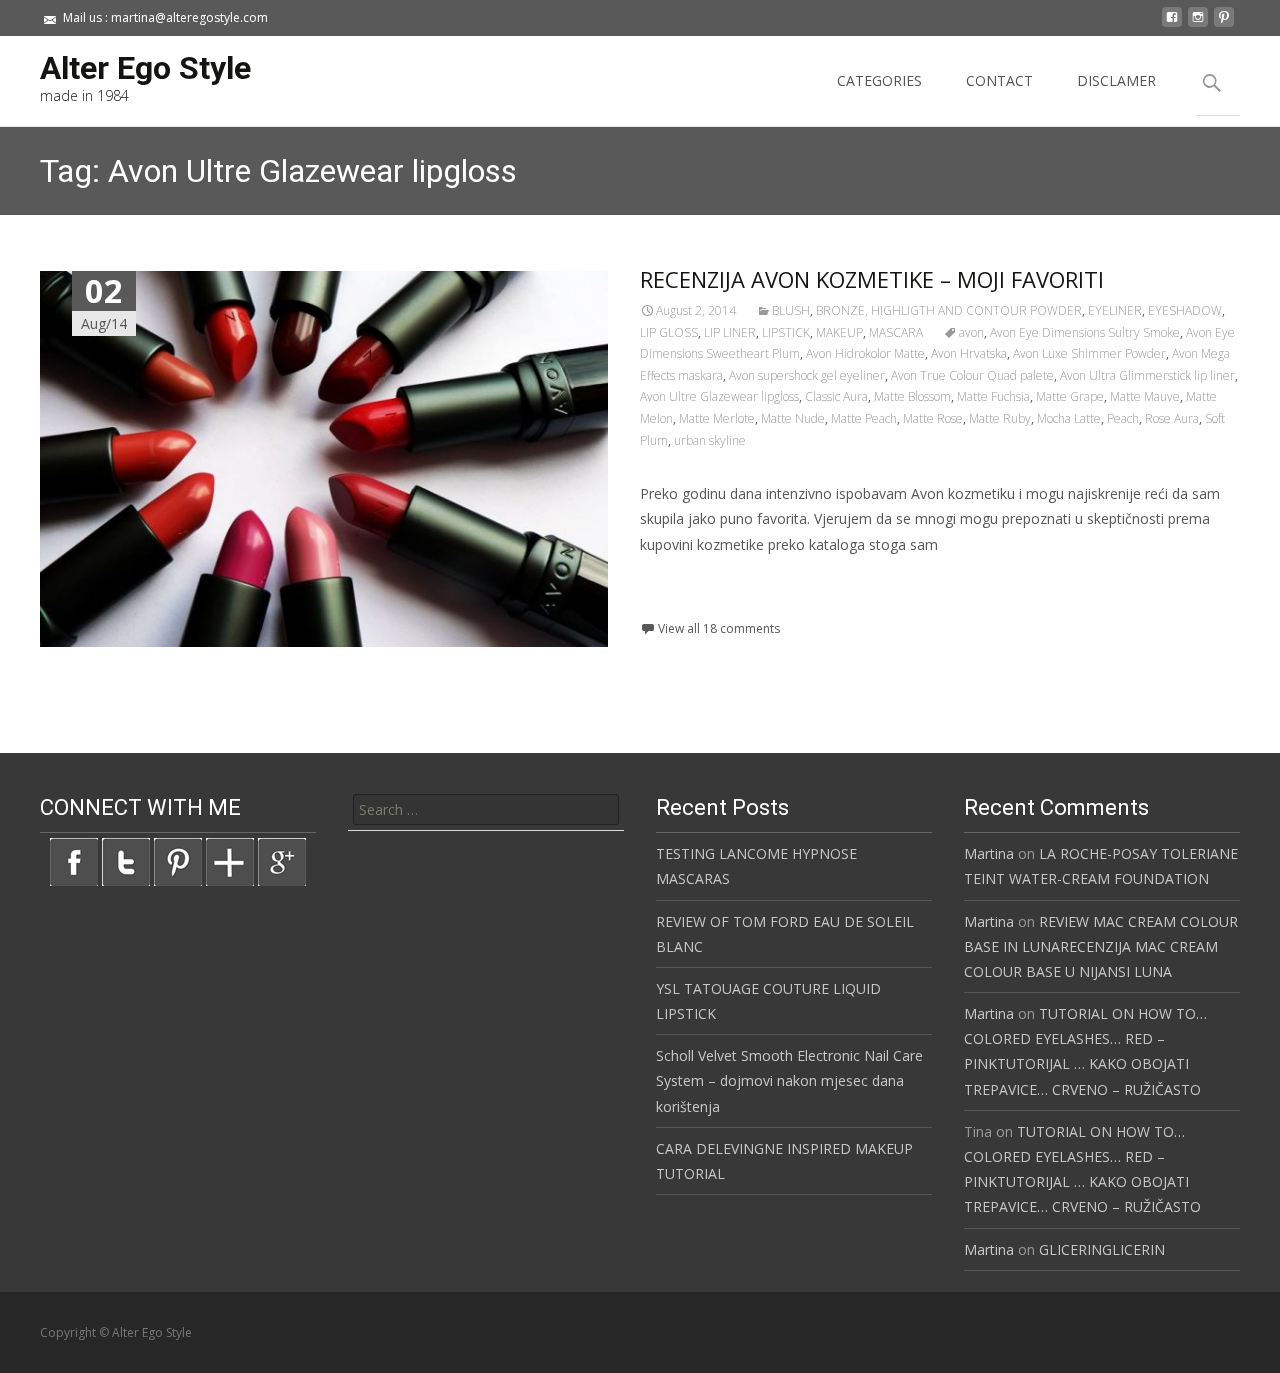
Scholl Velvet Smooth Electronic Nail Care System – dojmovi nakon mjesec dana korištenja (789, 1080)
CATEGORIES (879, 80)
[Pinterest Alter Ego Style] (178, 860)
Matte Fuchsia (993, 396)
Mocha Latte (1069, 418)
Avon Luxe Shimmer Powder (1089, 353)
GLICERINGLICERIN (1102, 1249)
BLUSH (791, 310)
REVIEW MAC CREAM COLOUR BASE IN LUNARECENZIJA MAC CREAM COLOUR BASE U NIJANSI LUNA (1101, 946)
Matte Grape (1070, 396)
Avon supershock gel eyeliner (807, 375)
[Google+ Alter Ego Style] (282, 860)
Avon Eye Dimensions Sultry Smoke (1085, 332)
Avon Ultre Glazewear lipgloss (719, 396)
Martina (989, 853)
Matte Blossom (912, 396)
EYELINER (1115, 310)
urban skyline (710, 440)
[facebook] (1172, 24)
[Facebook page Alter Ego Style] (74, 860)
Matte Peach (864, 418)
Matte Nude (793, 418)
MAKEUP (839, 332)
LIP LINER (730, 332)
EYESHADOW (1185, 310)
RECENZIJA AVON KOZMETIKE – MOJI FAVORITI (872, 279)
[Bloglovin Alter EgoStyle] (230, 860)
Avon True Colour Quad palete (972, 375)
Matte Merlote (717, 418)
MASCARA (896, 332)
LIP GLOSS (669, 332)
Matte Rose (933, 418)
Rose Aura (1172, 418)
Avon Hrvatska (969, 353)
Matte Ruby (1000, 418)
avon (971, 332)
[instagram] (1198, 24)
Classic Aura (836, 396)
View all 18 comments (719, 628)
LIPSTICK (786, 332)
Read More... (684, 605)
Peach (1123, 418)
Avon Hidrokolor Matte (865, 353)
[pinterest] (1224, 24)
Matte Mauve (1145, 396)
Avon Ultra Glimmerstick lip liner (1147, 375)
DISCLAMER (1116, 80)
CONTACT (999, 80)
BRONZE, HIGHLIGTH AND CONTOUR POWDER (949, 310)
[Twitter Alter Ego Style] (126, 860)
